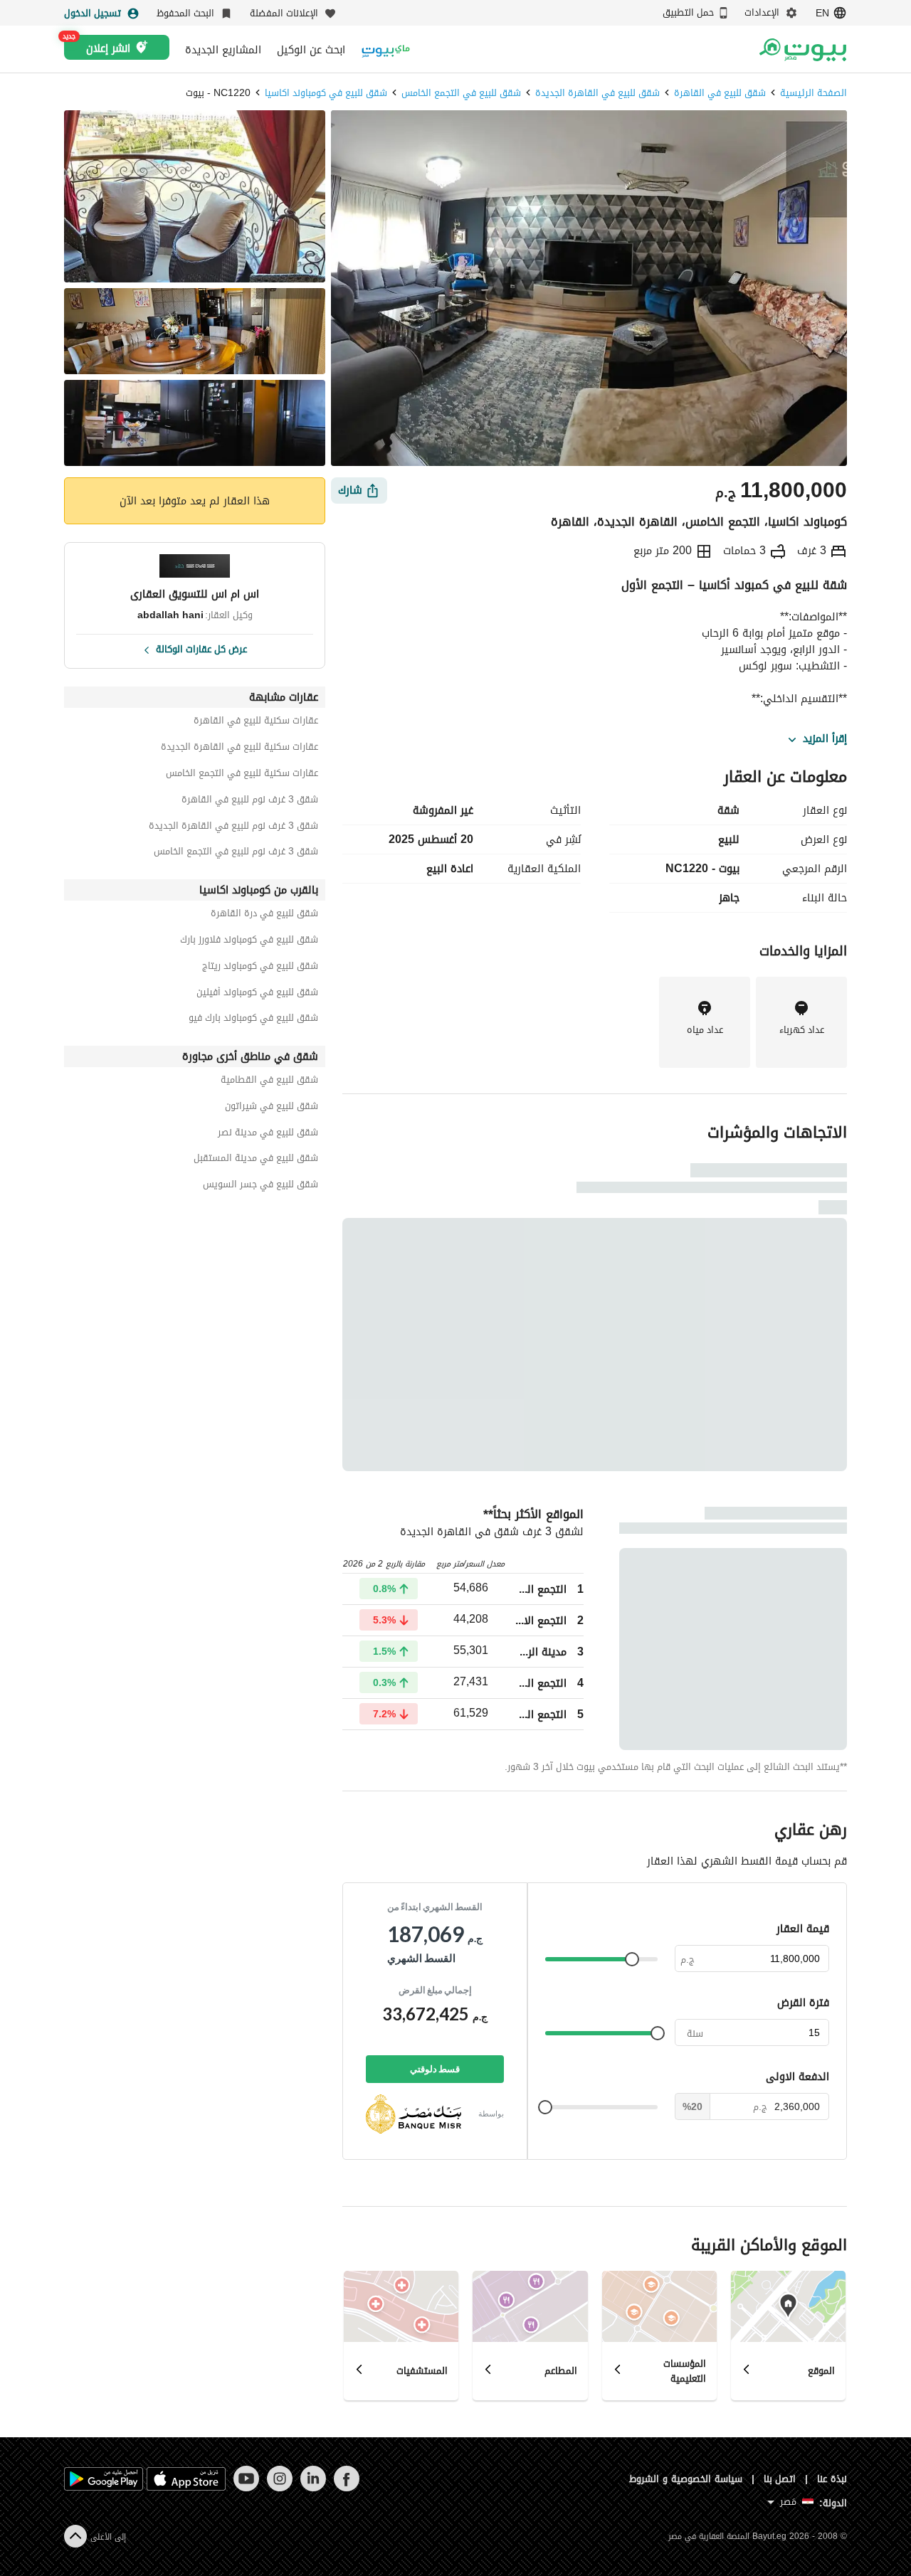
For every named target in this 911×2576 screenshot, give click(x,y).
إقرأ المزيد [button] (825, 739)
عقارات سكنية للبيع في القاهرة (256, 722)
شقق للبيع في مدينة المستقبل (256, 1160)
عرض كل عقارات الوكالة (201, 648)
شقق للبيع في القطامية (269, 1082)
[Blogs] (386, 49)
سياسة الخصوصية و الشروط (686, 2479)
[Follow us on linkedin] (313, 2488)
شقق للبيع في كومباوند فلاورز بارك (249, 942)
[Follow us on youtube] (246, 2488)
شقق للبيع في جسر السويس (260, 1186)
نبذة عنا (832, 2479)
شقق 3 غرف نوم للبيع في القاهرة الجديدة (233, 828)
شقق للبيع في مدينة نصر (268, 1134)
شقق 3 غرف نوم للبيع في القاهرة (250, 801)
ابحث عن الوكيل (311, 50)
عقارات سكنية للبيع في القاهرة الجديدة (239, 749)
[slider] (632, 1959)
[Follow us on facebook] (346, 2488)
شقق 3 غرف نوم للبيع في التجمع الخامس (236, 853)
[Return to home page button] (802, 50)
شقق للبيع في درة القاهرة (264, 915)
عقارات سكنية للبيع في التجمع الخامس (242, 775)
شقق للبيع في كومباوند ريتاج (260, 968)
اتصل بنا (780, 2479)
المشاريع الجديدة (223, 50)
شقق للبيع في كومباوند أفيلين (257, 994)
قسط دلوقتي (435, 2069)
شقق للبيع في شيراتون (272, 1108)
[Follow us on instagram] (279, 2488)
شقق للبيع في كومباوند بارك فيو (253, 1020)
